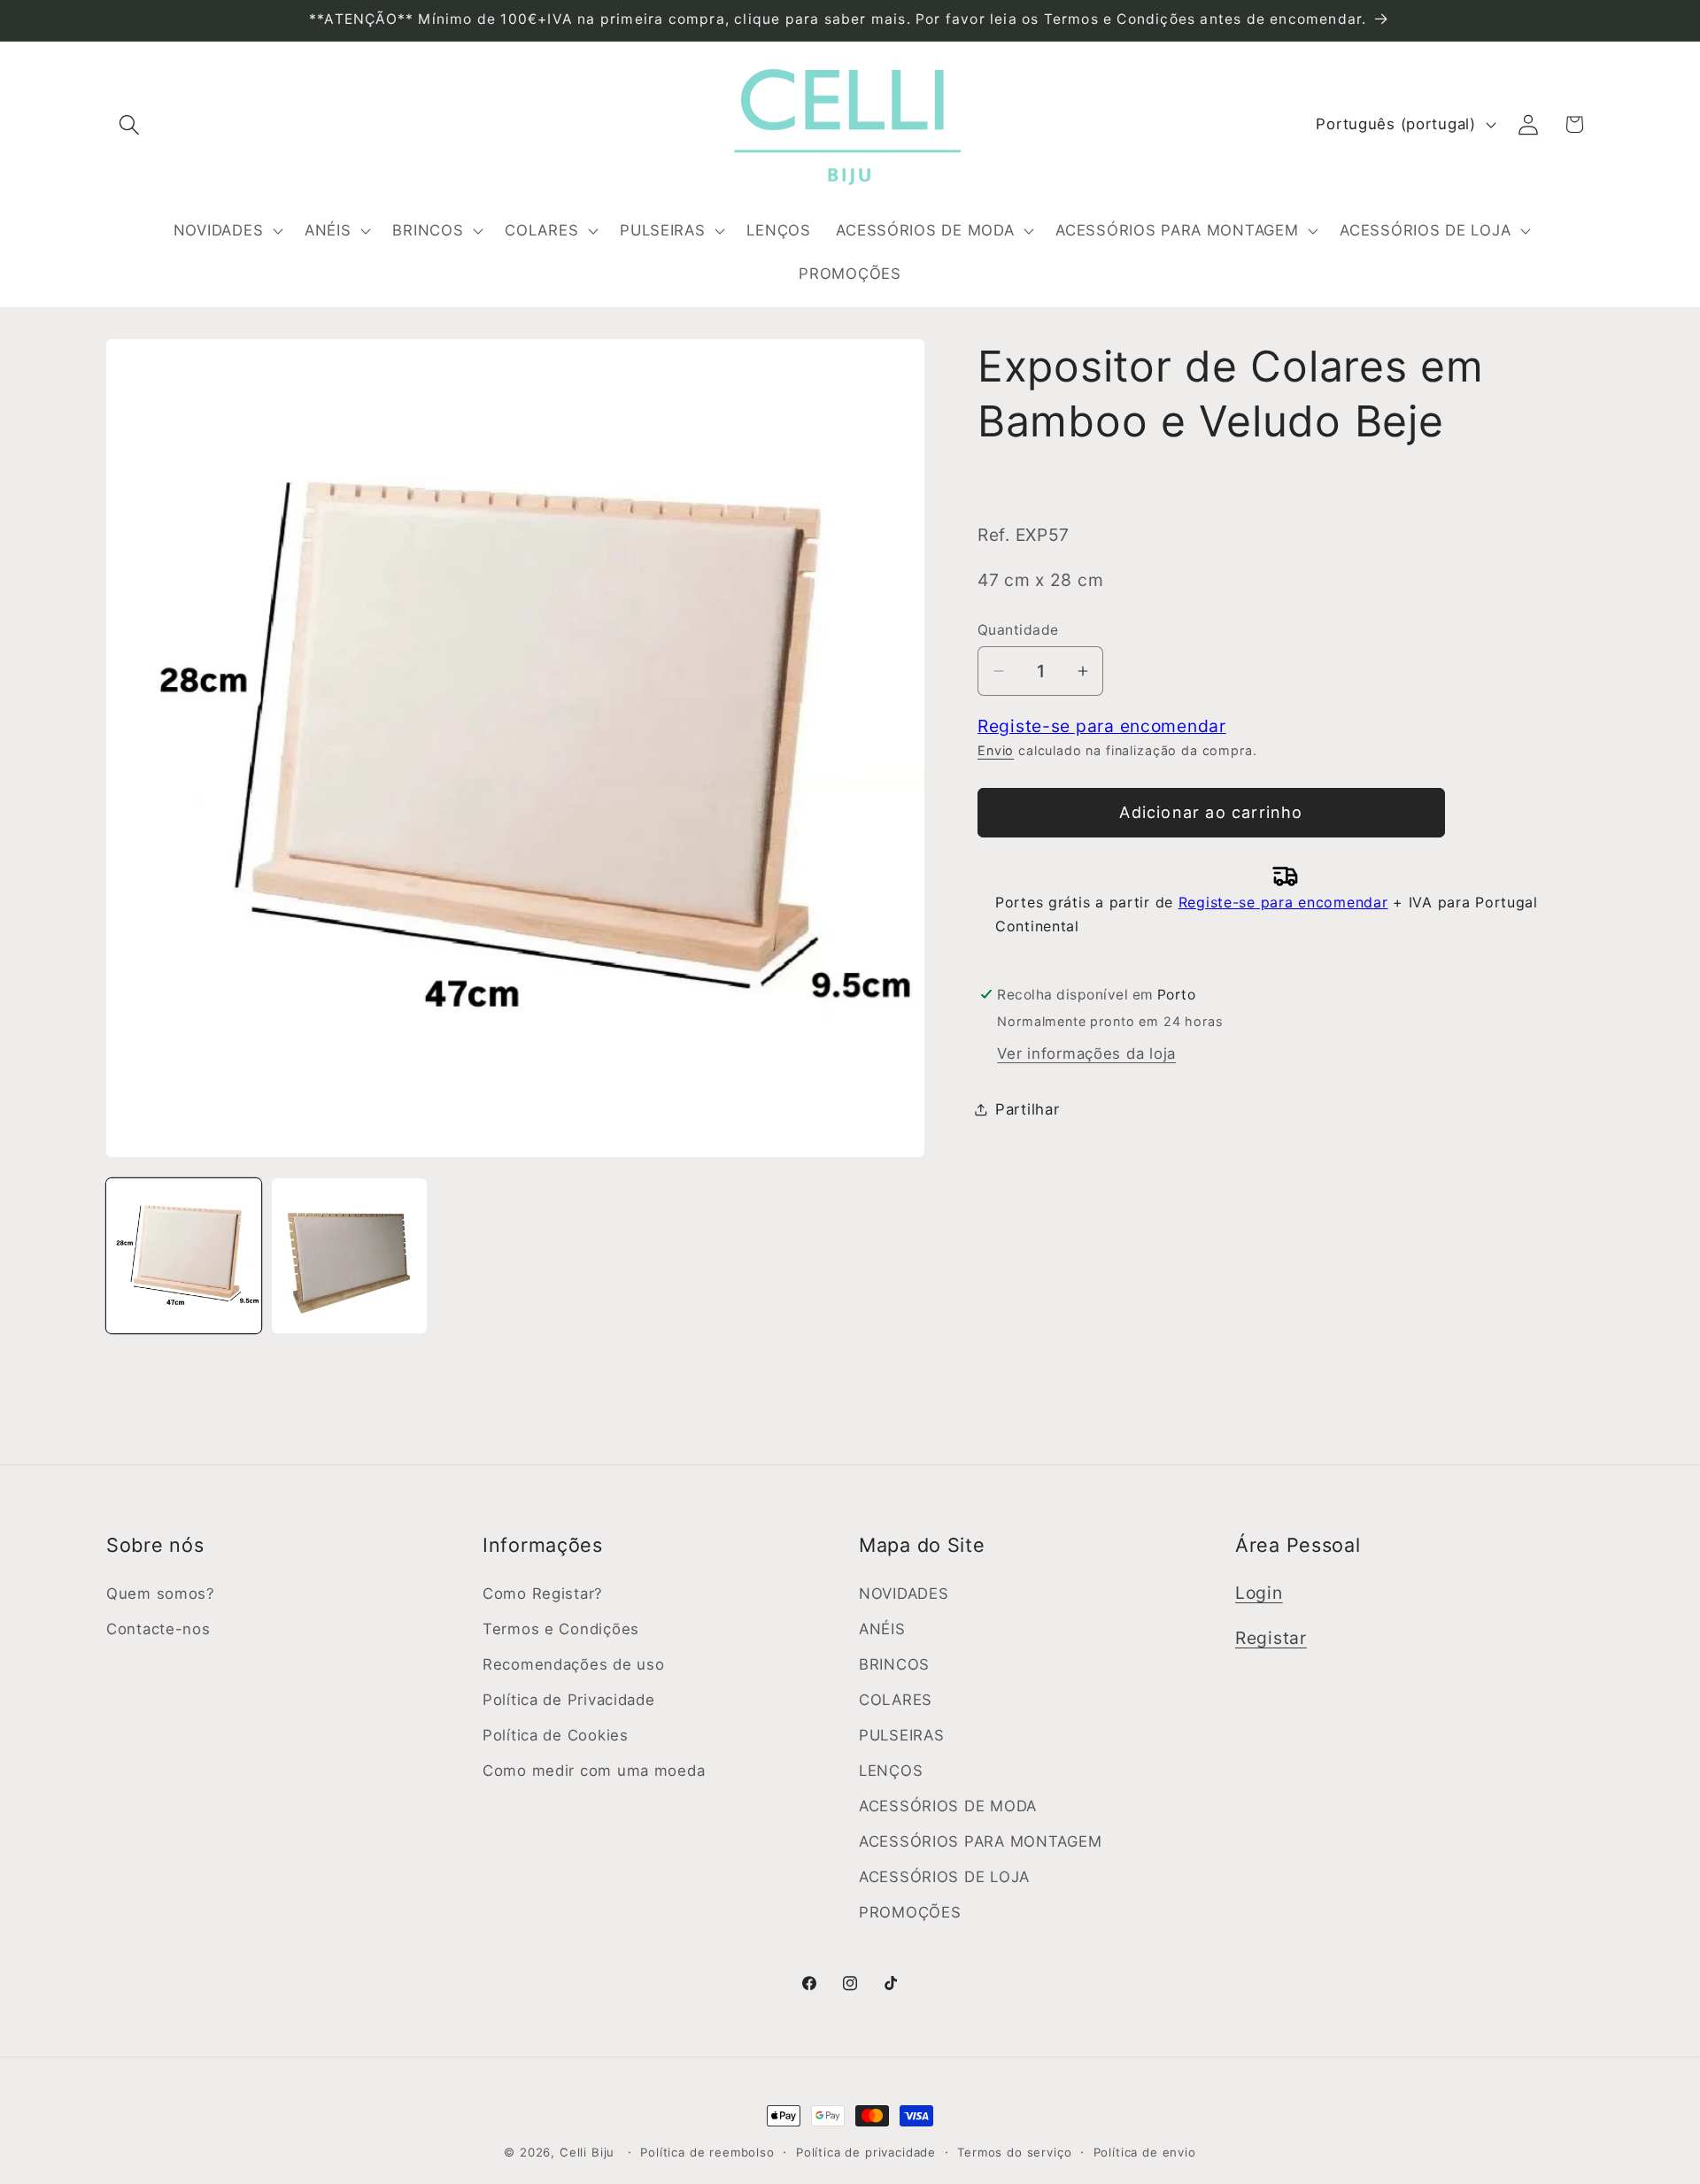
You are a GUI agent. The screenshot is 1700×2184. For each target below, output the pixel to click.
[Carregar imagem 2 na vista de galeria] (349, 1256)
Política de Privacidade (569, 1700)
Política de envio (1145, 2152)
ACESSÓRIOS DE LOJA (944, 1877)
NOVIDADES (904, 1594)
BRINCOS (894, 1664)
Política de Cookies (556, 1735)
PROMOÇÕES (910, 1912)
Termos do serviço (1014, 2152)
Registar (1271, 1638)
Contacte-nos (158, 1629)
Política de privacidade (866, 2152)
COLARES (896, 1700)
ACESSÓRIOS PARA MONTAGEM (980, 1841)
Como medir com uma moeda (594, 1771)
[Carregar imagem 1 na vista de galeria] (184, 1256)
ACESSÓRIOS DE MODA (948, 1806)
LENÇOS (891, 1771)
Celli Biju (587, 2152)
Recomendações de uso (573, 1664)
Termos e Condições (561, 1629)
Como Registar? (543, 1594)
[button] (130, 124)
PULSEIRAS (901, 1735)
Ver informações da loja (1086, 1053)
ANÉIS (882, 1629)
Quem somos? (161, 1594)
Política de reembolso (707, 2152)
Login (1259, 1593)
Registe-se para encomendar (1102, 726)
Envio (996, 750)
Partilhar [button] (1027, 1109)
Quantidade (1018, 630)
